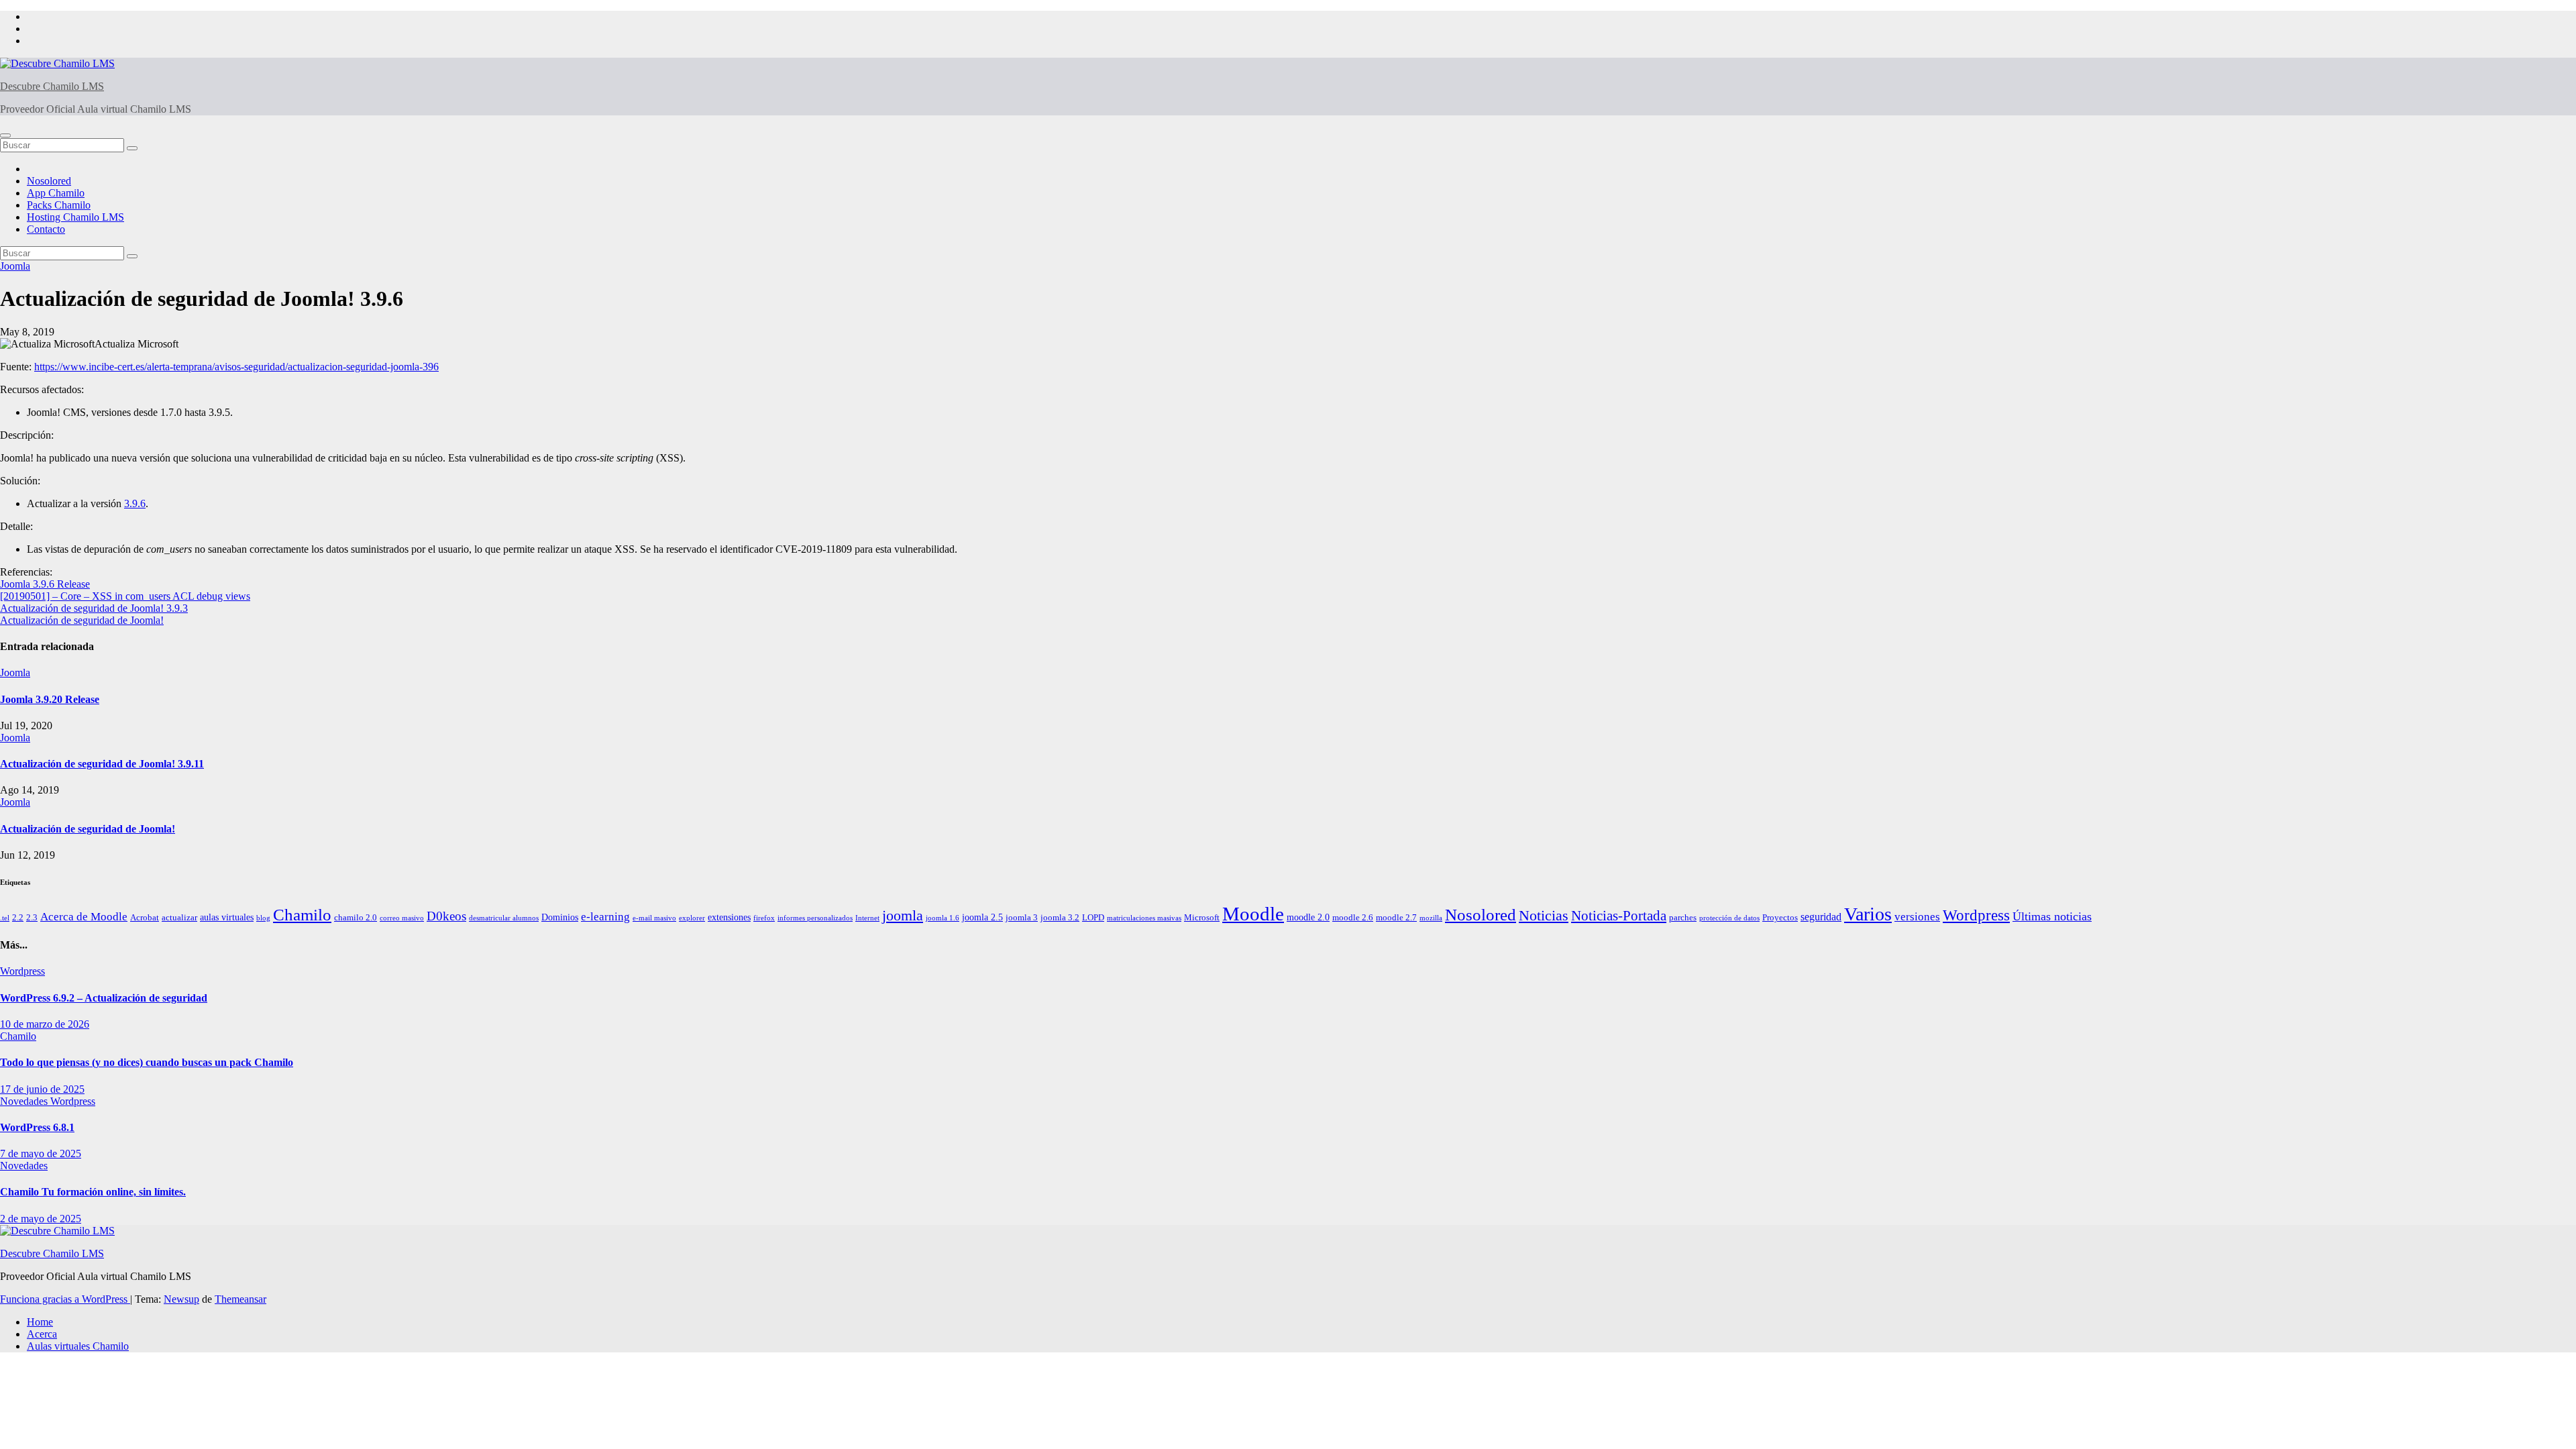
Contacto (46, 229)
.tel (5, 918)
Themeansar (240, 1299)
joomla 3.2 (1060, 918)
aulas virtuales (227, 917)
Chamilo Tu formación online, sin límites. (93, 1192)
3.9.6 (135, 503)
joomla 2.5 (982, 917)
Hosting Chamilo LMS (75, 217)
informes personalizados (815, 918)
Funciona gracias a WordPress (65, 1299)
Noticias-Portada (1619, 916)
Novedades (25, 1101)
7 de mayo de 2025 (41, 1153)
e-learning (605, 917)
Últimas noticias (2052, 916)
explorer (692, 918)
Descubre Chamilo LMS (52, 86)
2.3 (32, 918)
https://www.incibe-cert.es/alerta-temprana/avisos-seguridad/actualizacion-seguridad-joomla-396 (236, 367)
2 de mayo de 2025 (41, 1219)
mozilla (1431, 918)
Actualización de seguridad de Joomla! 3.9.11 (102, 764)
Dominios (560, 917)
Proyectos (1780, 918)
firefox (764, 918)
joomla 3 (1022, 918)
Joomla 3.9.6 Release (45, 584)
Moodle (1253, 914)
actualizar (179, 918)
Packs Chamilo (59, 205)
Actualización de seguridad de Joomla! (82, 620)
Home (40, 1322)
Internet (867, 918)
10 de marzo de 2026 (45, 1024)
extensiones (729, 917)
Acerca (42, 1334)
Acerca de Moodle (84, 917)
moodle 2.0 (1308, 917)
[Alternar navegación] (5, 136)
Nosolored (49, 181)
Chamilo (302, 914)
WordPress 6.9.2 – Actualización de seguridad (104, 998)
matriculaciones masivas (1144, 918)
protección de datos (1729, 918)
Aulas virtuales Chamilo (78, 1346)
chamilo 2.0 (356, 918)
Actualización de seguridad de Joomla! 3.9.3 (94, 608)
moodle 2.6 (1353, 918)
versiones (1917, 917)
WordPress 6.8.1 (37, 1127)
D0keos (446, 916)
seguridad (1821, 917)
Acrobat (145, 918)
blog (263, 918)
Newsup (181, 1299)
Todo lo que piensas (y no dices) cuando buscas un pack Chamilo (147, 1062)
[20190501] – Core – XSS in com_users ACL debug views (125, 596)
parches (1683, 918)
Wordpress (1976, 915)
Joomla (15, 266)
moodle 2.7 (1396, 918)
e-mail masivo (654, 918)
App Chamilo (56, 193)
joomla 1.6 (943, 918)
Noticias (1544, 915)
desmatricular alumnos (504, 918)
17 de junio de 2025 (42, 1089)
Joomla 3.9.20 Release (50, 699)
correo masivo (402, 918)
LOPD (1093, 918)
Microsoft (1202, 918)
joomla (903, 916)
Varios (1868, 914)
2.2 (18, 918)
